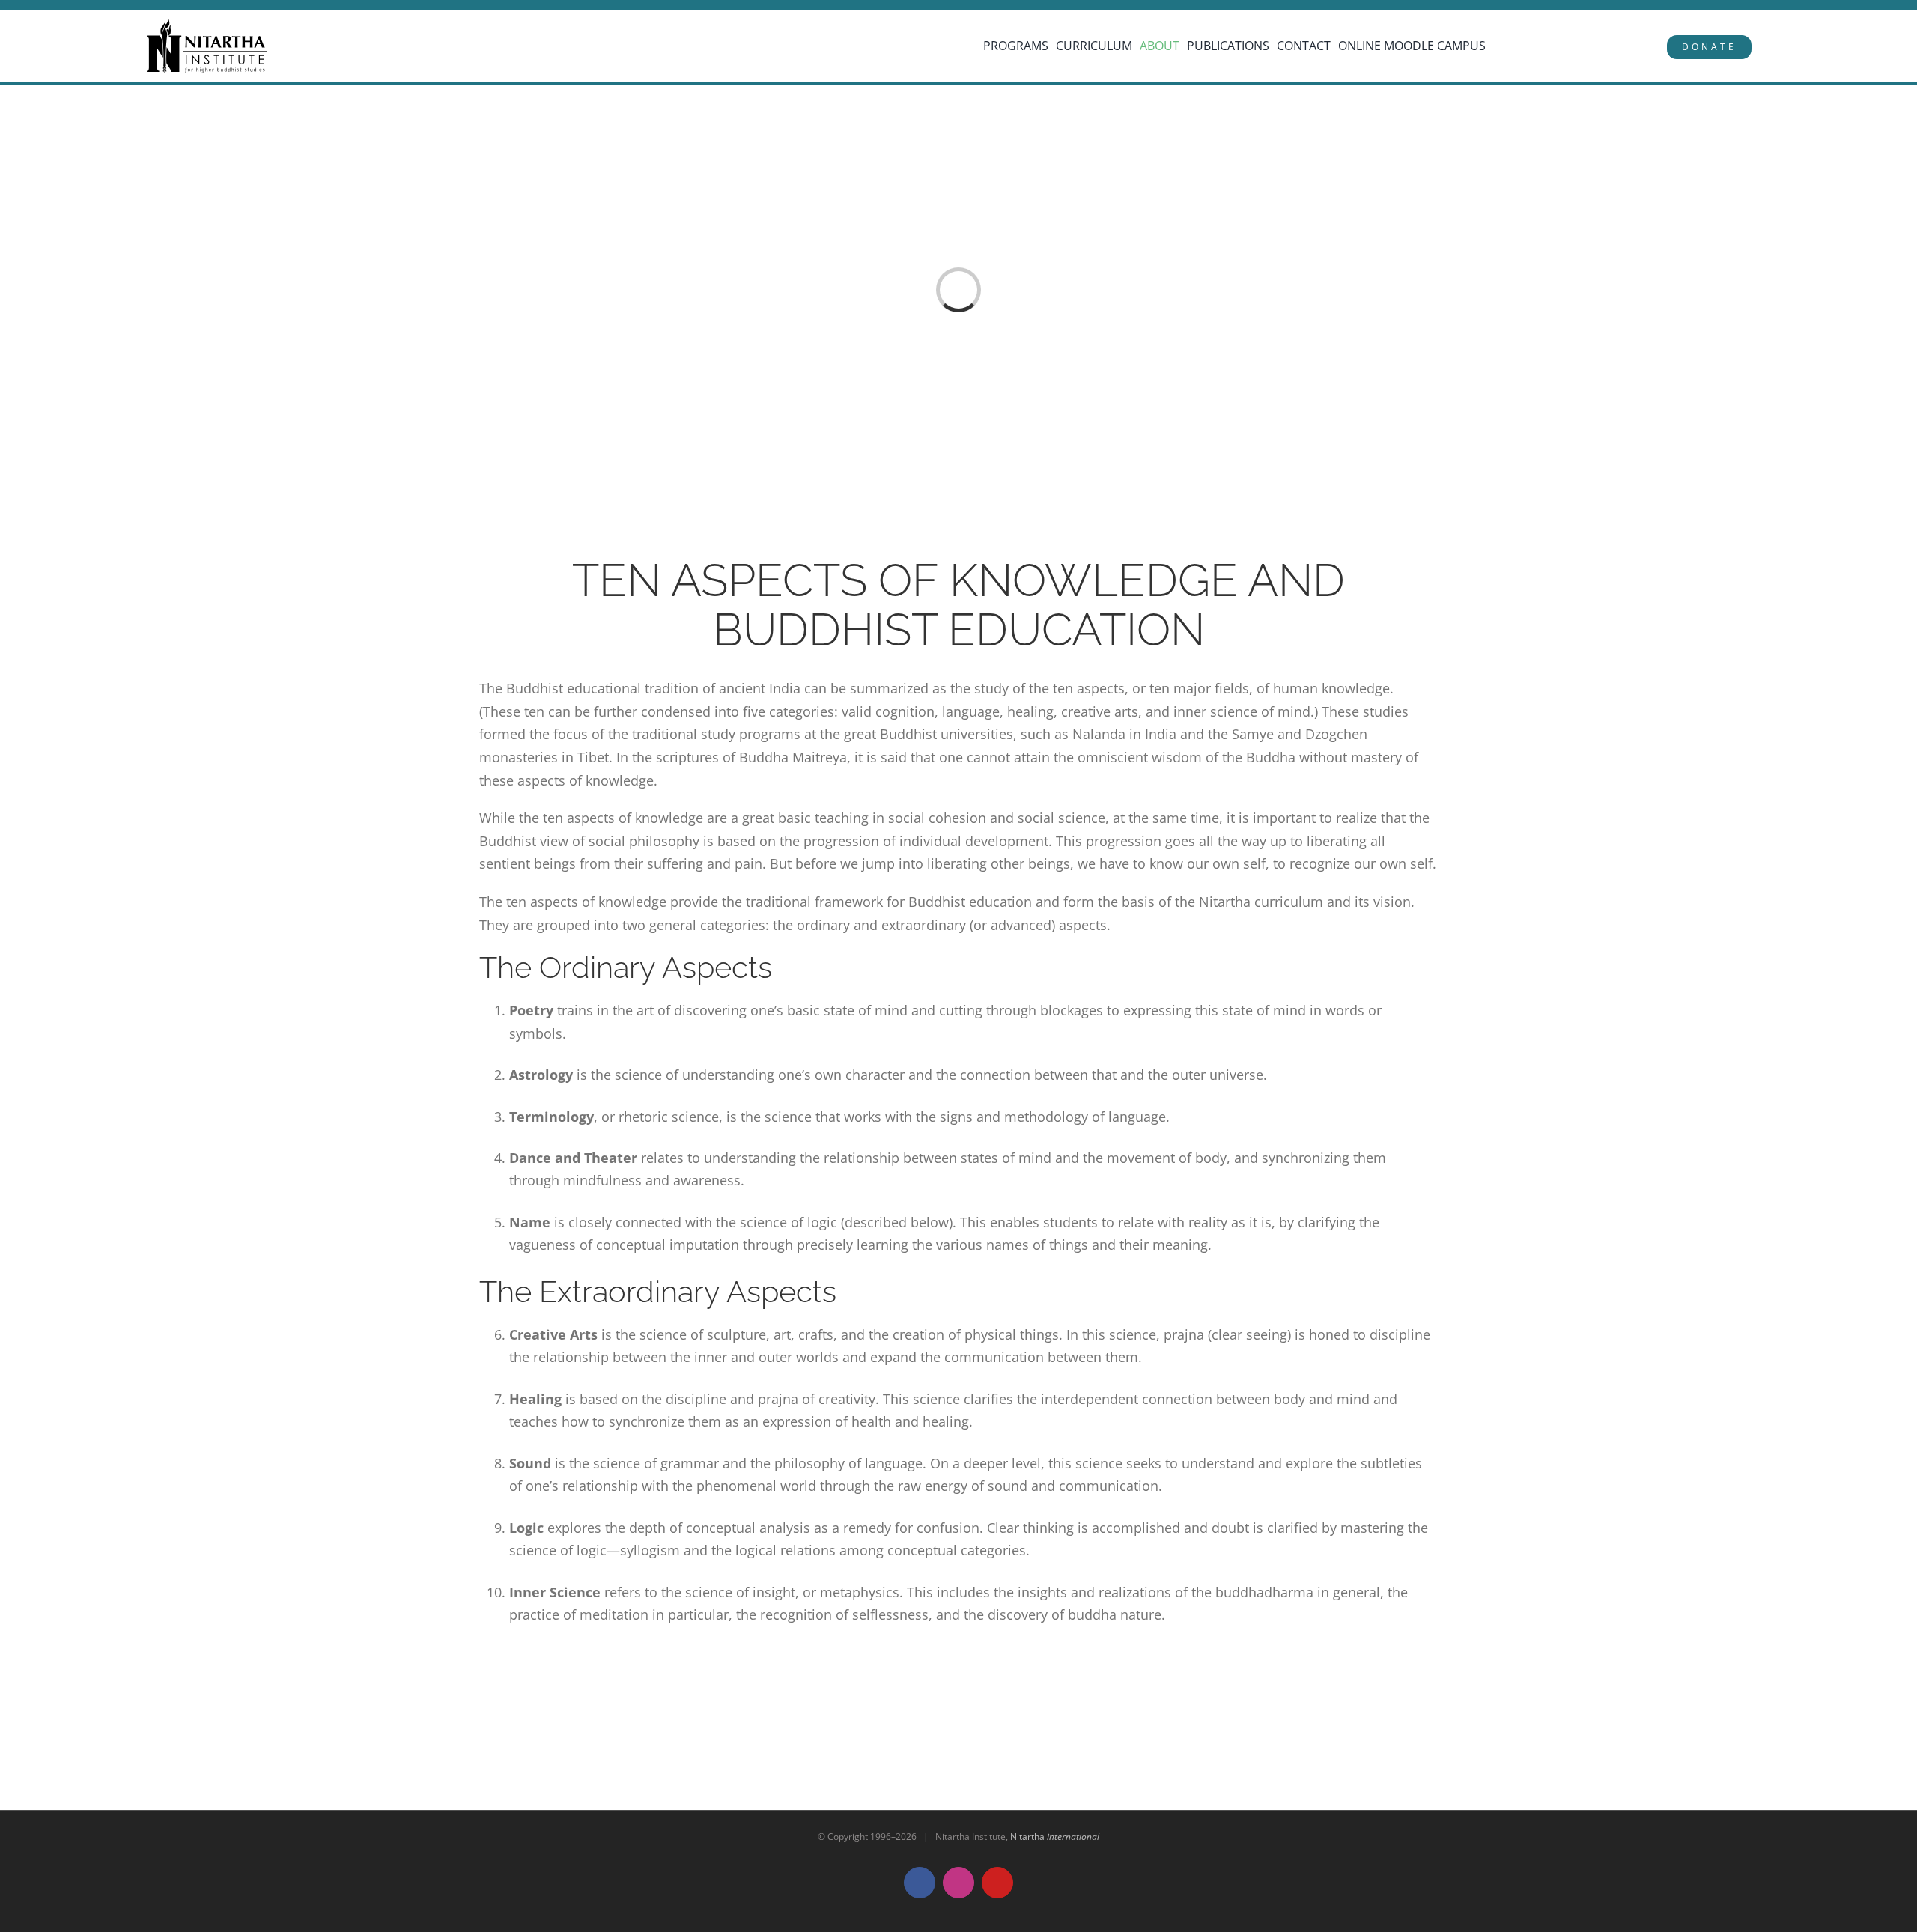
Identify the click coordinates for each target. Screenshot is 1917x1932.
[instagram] (81, 6)
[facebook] (60, 6)
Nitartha (1055, 1837)
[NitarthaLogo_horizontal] (207, 25)
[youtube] (103, 6)
